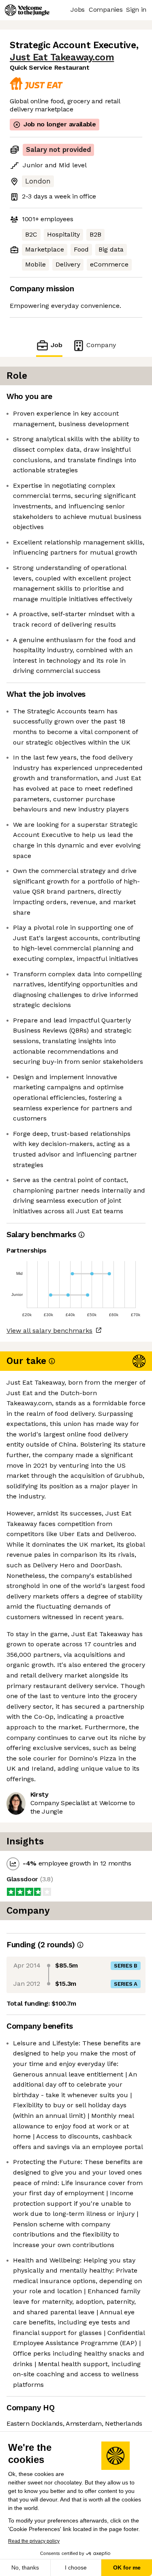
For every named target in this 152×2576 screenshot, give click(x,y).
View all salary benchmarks (49, 1331)
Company (101, 345)
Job (56, 345)
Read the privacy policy (34, 2541)
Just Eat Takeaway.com (62, 57)
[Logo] (27, 10)
